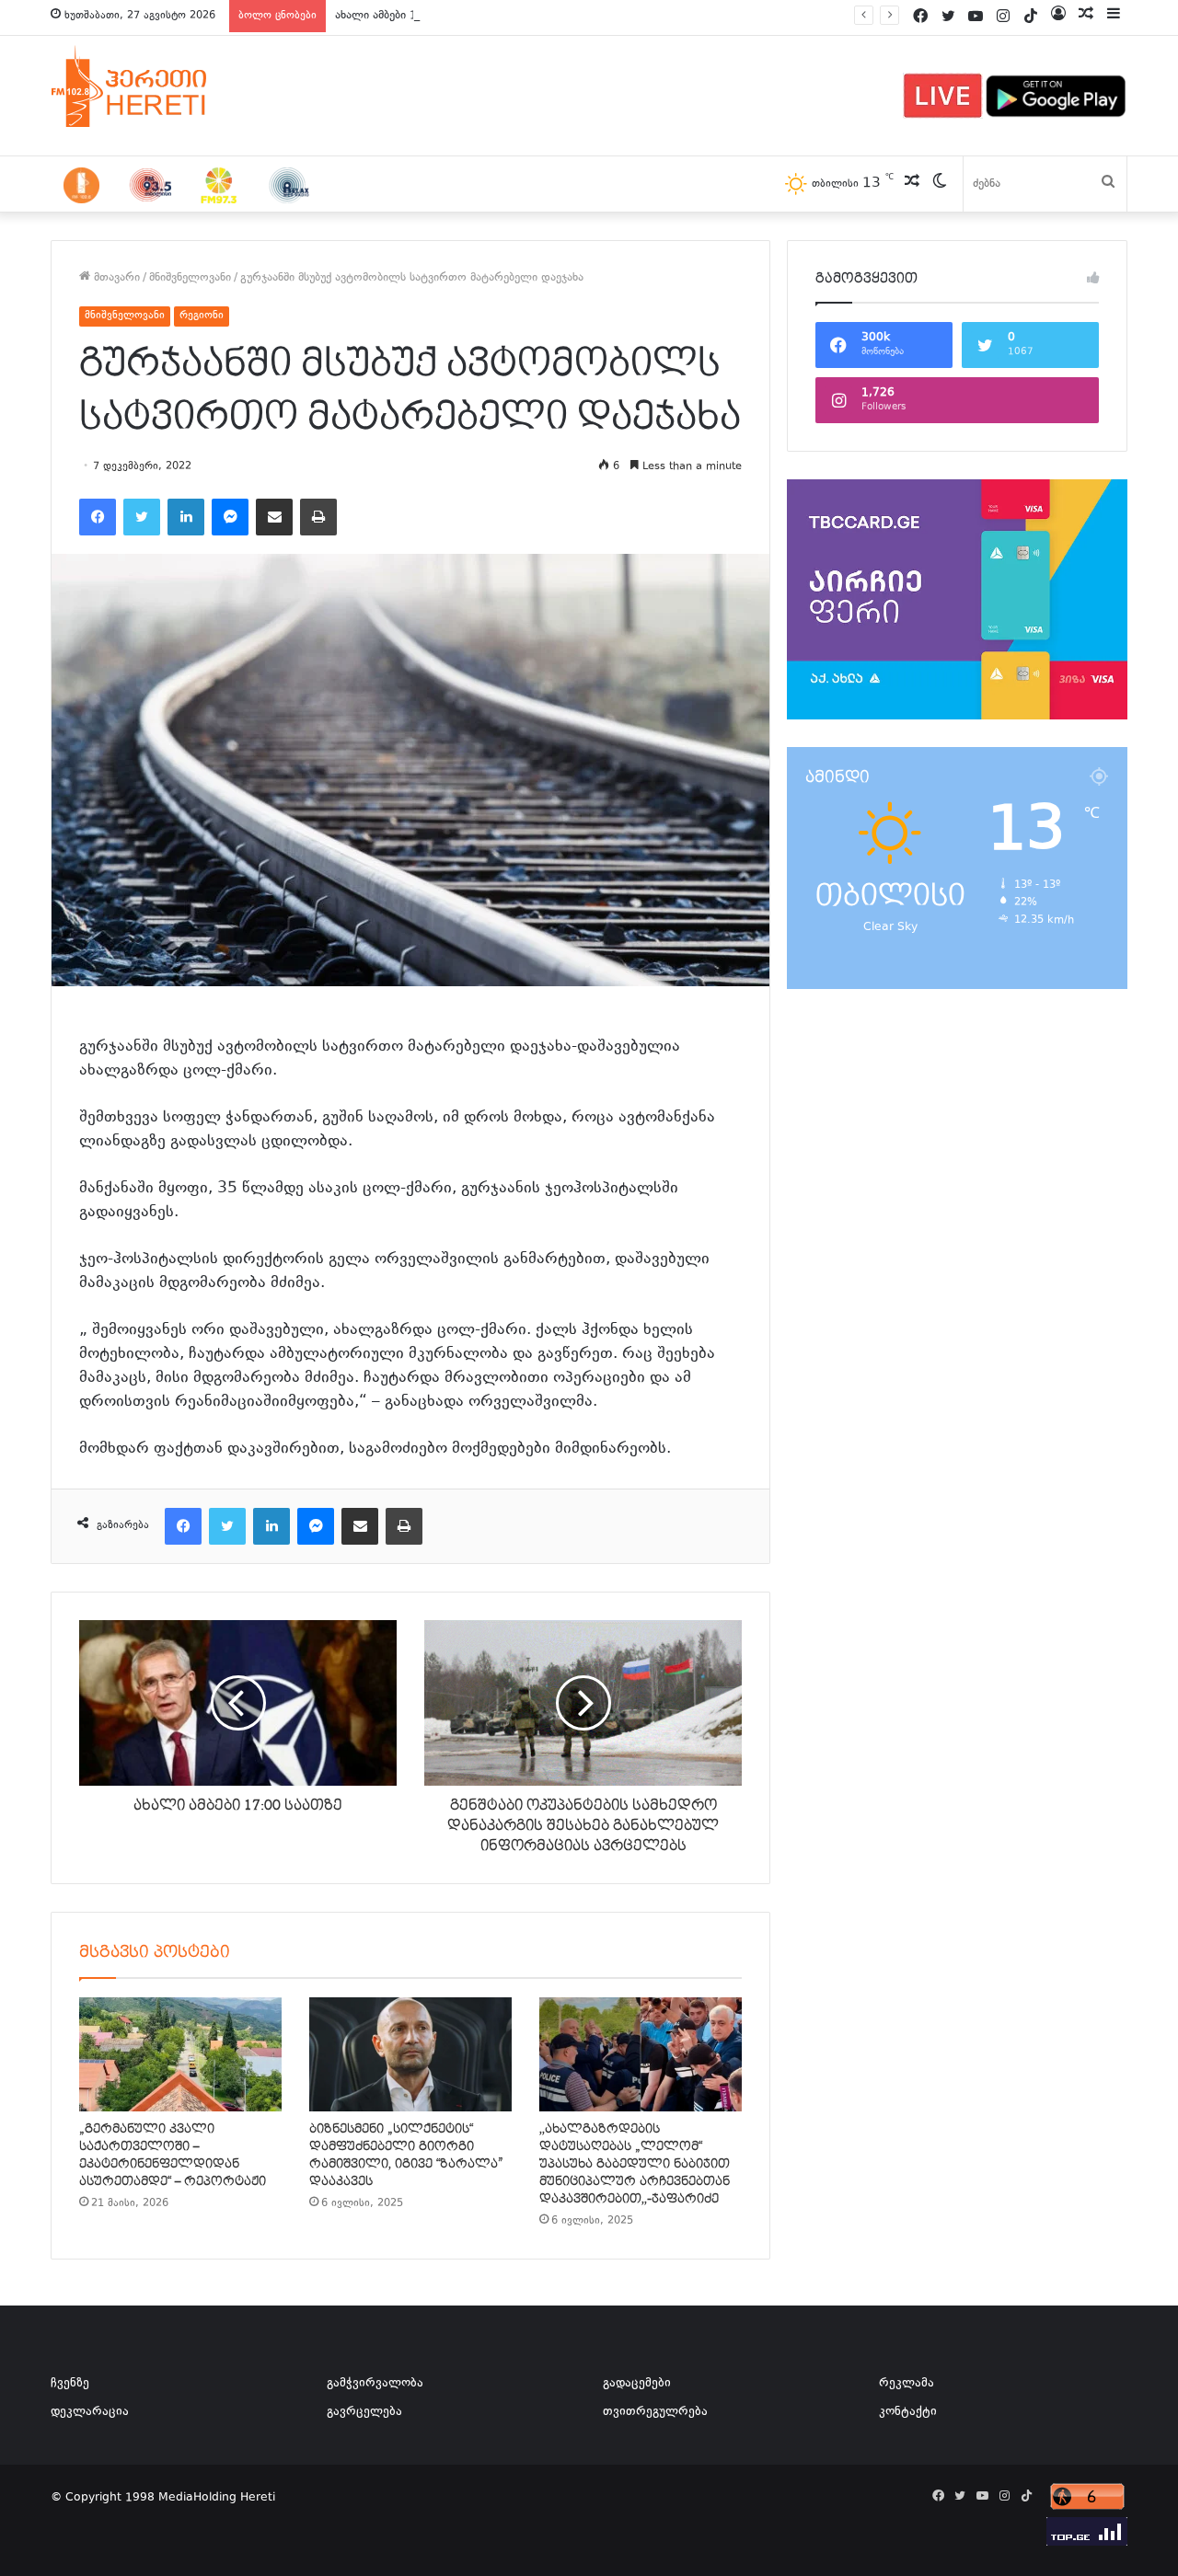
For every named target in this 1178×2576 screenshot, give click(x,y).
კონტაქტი (908, 2412)
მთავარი (115, 278)
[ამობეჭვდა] (318, 517)
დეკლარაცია (90, 2412)
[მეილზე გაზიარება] (274, 517)
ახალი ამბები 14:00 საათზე (409, 16)
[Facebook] (98, 517)
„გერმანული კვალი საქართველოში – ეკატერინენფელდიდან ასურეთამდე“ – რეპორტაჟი (173, 2155)
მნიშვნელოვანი (190, 278)
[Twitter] (142, 517)
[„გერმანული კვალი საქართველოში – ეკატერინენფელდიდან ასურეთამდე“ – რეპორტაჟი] (180, 2054)
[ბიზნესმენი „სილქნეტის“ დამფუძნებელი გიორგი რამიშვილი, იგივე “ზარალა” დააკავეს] (410, 2054)
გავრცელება (364, 2412)
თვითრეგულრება (655, 2412)
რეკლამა (907, 2384)
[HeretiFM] (152, 86)
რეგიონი (202, 316)
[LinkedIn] (186, 517)
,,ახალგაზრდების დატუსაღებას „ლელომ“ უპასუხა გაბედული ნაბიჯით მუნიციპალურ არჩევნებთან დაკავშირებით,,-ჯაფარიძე (635, 2164)
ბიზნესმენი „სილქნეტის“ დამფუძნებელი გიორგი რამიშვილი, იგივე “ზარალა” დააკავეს (406, 2155)
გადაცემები (637, 2384)
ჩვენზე (70, 2384)
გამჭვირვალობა (375, 2384)
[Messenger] (230, 517)
